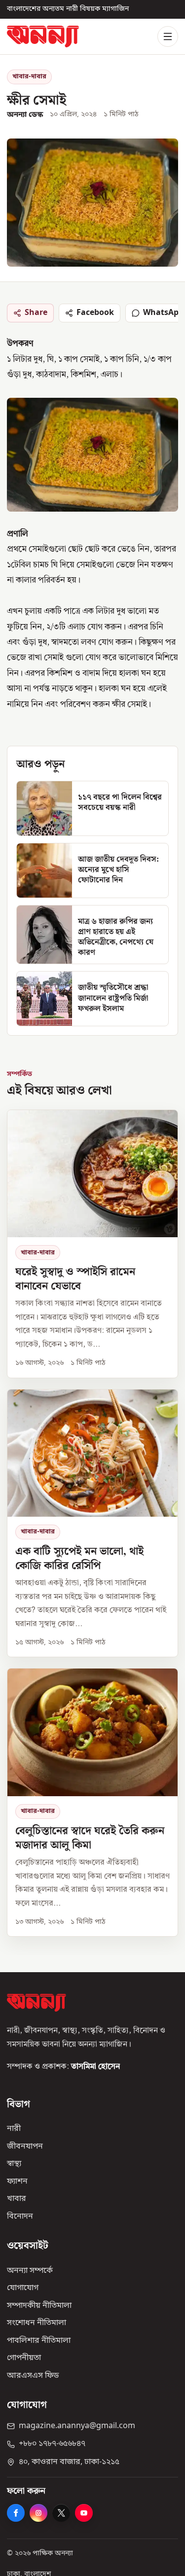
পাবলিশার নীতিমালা (39, 2341)
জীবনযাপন (25, 2147)
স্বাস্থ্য (14, 2164)
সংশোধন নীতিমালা (37, 2323)
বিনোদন (20, 2217)
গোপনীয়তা (24, 2358)
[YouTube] (84, 2513)
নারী (14, 2129)
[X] (61, 2513)
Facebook (95, 313)
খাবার (17, 2199)
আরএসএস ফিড (33, 2376)
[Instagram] (38, 2513)
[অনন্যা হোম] (43, 36)
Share (36, 313)
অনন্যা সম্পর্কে (30, 2271)
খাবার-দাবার (29, 77)
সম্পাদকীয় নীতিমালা (39, 2306)
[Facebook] (16, 2513)
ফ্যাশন (17, 2182)
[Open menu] (168, 36)
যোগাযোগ (23, 2288)
